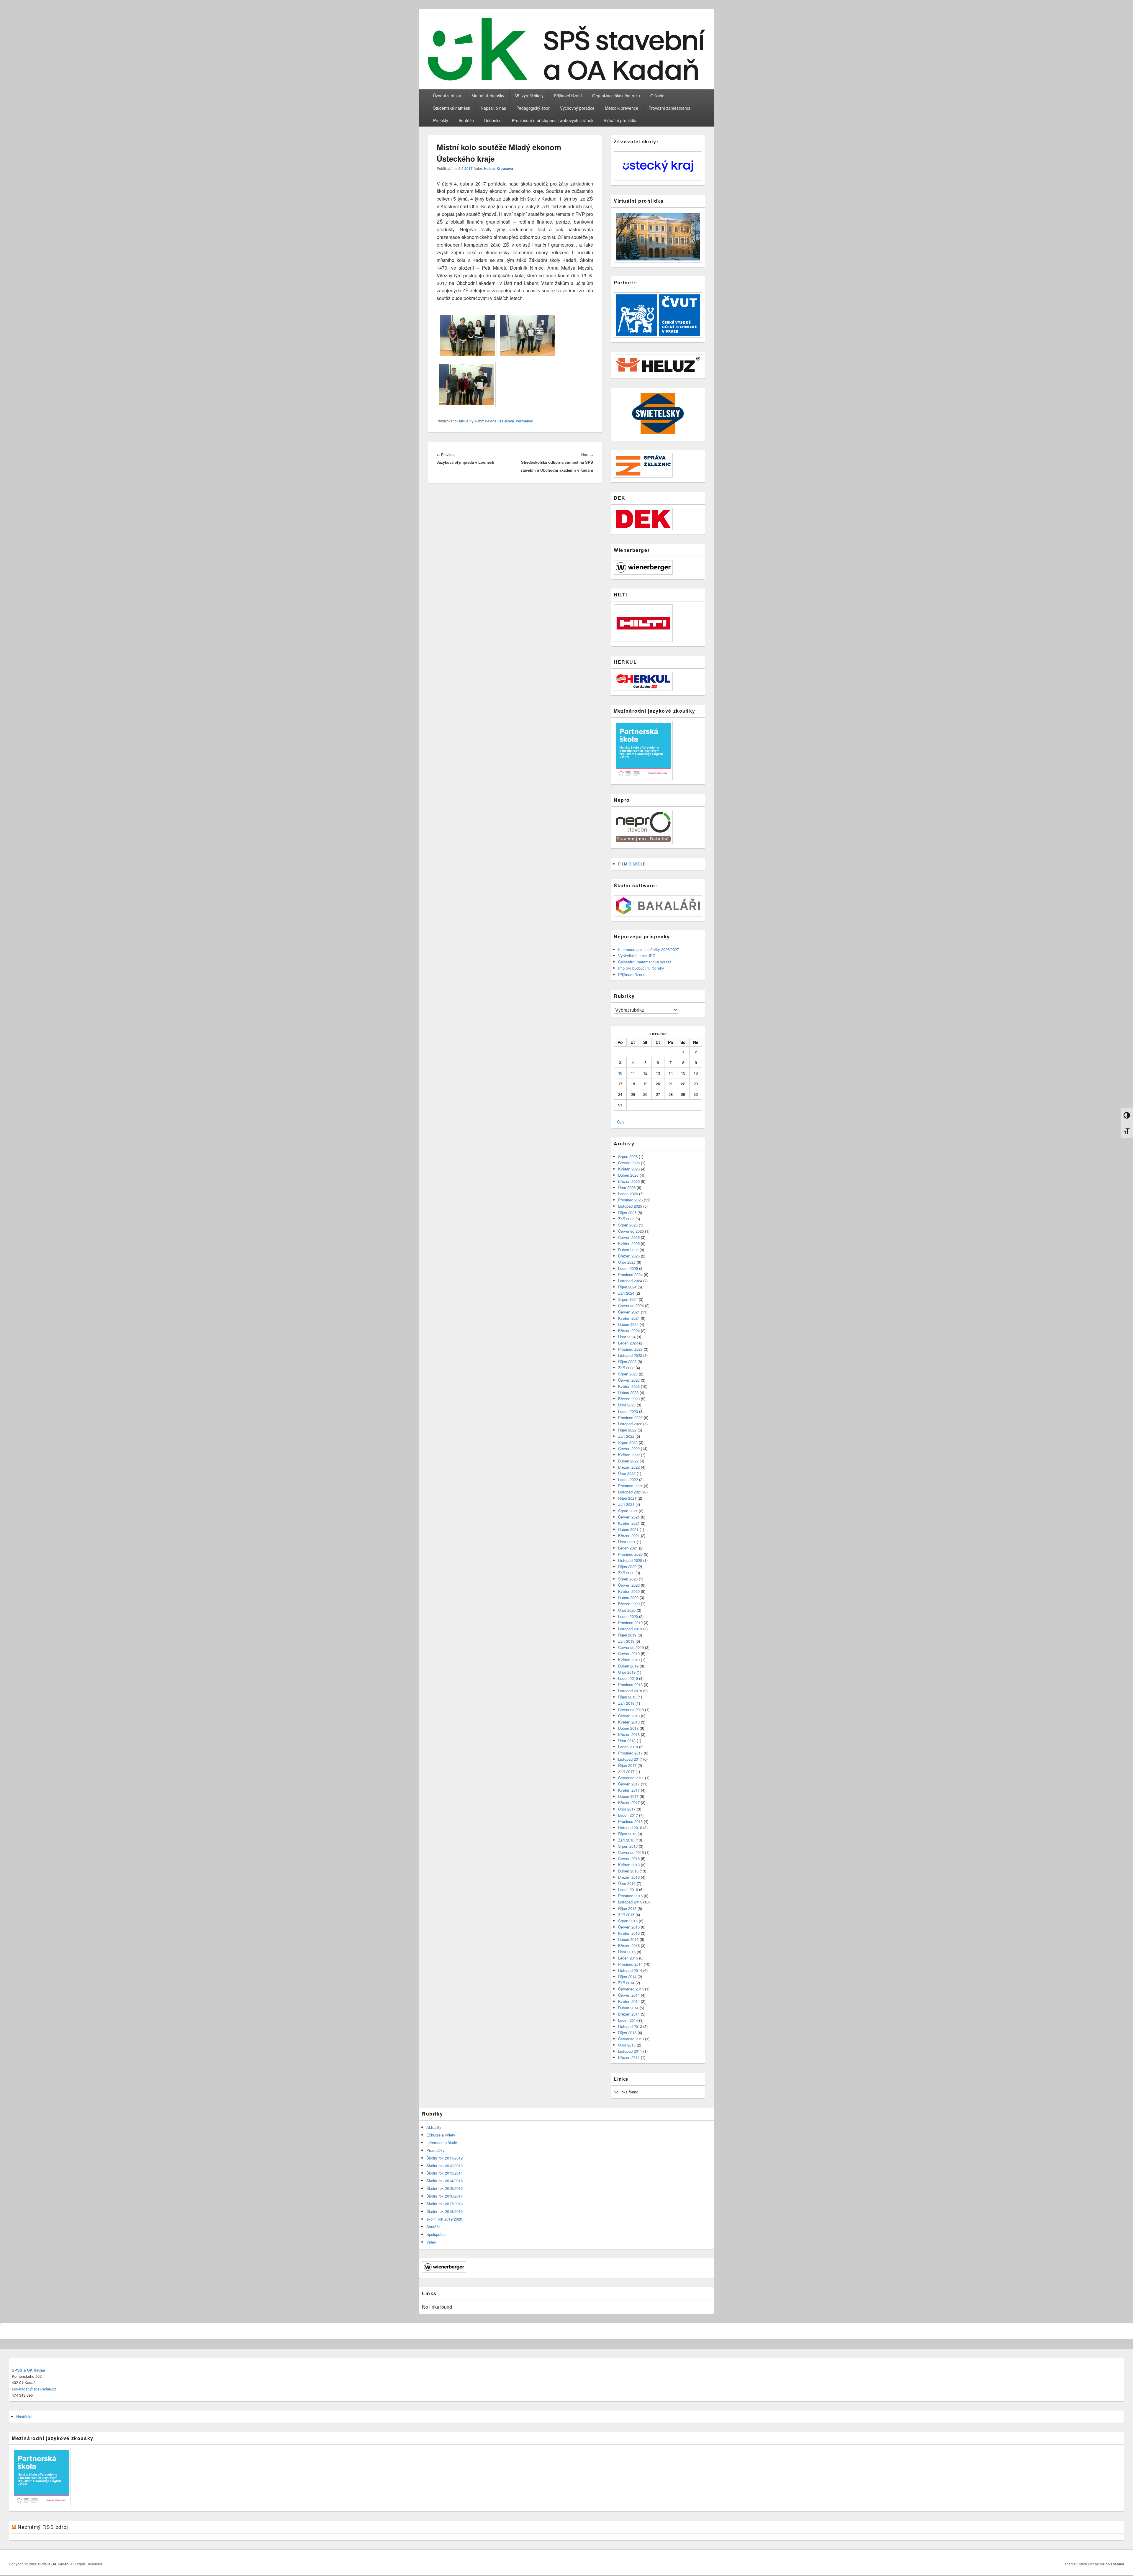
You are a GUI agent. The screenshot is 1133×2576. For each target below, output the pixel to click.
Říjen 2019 (627, 1635)
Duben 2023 (628, 1392)
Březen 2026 (629, 1181)
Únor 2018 (627, 1740)
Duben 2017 (628, 1796)
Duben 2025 (628, 1250)
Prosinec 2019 (630, 1622)
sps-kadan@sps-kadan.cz (34, 2389)
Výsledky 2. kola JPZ (637, 956)
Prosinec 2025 (630, 1200)
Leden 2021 (628, 1548)
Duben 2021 (628, 1529)
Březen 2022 (629, 1467)
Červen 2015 (629, 1927)
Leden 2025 (628, 1268)
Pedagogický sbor (533, 108)
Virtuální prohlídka (621, 120)
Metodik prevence (622, 108)
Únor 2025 (627, 1262)
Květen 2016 (629, 1865)
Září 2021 (626, 1504)
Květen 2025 (629, 1243)
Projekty (441, 120)
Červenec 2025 (631, 1231)
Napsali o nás (493, 108)
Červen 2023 (629, 1380)
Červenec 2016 (631, 1852)
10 (620, 1073)
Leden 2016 (628, 1889)
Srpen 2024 (628, 1299)
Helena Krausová (498, 168)
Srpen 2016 (628, 1846)
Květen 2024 (629, 1318)
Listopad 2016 (630, 1828)
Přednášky (435, 2150)
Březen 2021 (629, 1535)
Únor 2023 (627, 1405)
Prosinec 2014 (630, 1964)
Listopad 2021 (630, 1492)
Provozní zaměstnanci (669, 108)
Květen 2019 (629, 1660)
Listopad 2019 (630, 1629)
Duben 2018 (628, 1728)
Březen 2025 (629, 1256)
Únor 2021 (627, 1542)
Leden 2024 (628, 1343)
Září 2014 (626, 1983)
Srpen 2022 (628, 1442)
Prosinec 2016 (630, 1821)
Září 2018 (626, 1703)
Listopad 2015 (630, 1902)
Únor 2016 (627, 1883)
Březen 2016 (629, 1877)
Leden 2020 (628, 1616)
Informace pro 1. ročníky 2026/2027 (649, 949)
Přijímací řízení (568, 96)
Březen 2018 (629, 1734)
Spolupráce (436, 2234)
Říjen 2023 (627, 1361)
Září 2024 (626, 1293)
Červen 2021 (629, 1517)
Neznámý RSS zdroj (43, 2527)
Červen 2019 (629, 1653)
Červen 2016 (629, 1858)
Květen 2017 (629, 1790)
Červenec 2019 (631, 1647)
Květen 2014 (629, 2001)
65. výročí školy (529, 96)
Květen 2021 (629, 1523)
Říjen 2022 (627, 1430)
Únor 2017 (627, 1809)
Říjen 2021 (627, 1498)
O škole (657, 96)
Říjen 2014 (627, 1976)
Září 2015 (626, 1915)
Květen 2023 (629, 1386)
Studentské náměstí (452, 108)
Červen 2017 (629, 1784)
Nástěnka (24, 2417)
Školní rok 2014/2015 (444, 2181)
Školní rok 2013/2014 (444, 2173)
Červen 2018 (629, 1716)
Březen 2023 (629, 1399)
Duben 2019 (628, 1666)
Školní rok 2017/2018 (444, 2204)
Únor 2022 (627, 1473)
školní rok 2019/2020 (444, 2219)
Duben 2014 (628, 2008)
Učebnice (493, 120)
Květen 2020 (629, 1591)
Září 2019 (626, 1641)
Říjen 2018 (627, 1697)
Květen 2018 (629, 1722)
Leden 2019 (628, 1678)
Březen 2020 (629, 1604)
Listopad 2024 (630, 1281)
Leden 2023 (628, 1411)
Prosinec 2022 (630, 1417)
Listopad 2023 (630, 1355)
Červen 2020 (629, 1585)
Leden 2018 (628, 1747)
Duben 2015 (628, 1939)
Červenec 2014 (631, 1989)
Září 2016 (626, 1840)
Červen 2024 (629, 1312)
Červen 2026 (629, 1163)
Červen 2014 (629, 1995)
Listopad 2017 (630, 1759)
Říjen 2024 (627, 1287)
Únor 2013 (627, 2045)
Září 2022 (626, 1436)
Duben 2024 (628, 1324)
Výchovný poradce (577, 108)
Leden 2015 (628, 1958)
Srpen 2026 (628, 1156)
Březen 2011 (629, 2057)
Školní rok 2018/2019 (444, 2211)
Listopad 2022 (630, 1424)
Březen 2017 (629, 1802)
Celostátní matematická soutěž (645, 962)
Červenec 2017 (631, 1778)
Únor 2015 (627, 1952)
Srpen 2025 (628, 1225)
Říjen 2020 (627, 1566)
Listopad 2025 (630, 1206)
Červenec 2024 (631, 1305)
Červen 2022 (629, 1448)
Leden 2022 (628, 1479)
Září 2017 (626, 1771)
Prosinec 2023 (630, 1349)
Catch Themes (1112, 2564)
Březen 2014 (629, 2014)
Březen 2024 (629, 1330)
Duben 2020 (628, 1597)
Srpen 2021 (628, 1511)
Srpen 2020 (628, 1579)
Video (431, 2242)
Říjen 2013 (627, 2033)
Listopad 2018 (630, 1691)
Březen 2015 (629, 1945)
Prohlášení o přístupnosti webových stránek (553, 120)
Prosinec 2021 (630, 1486)
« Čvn (619, 1122)
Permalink (524, 421)
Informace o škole (442, 2143)
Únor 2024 (627, 1337)
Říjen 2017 (627, 1765)
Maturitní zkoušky (488, 96)
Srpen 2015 (628, 1921)
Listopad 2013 (630, 2026)
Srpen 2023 (628, 1374)
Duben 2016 (628, 1871)
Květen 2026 (629, 1169)
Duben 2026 (628, 1175)
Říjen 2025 (627, 1212)
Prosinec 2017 (630, 1753)
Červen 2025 (629, 1237)
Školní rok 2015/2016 (444, 2188)
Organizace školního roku (616, 96)
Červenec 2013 (631, 2039)
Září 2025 (626, 1219)
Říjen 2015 (627, 1908)
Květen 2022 (629, 1455)
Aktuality (466, 421)
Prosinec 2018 (630, 1684)
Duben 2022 (628, 1461)
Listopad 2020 (630, 1560)
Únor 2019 (627, 1672)
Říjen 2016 (627, 1834)
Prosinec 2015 (630, 1896)
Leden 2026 (628, 1194)
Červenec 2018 (631, 1710)
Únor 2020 (627, 1610)
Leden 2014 (628, 2020)
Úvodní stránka (447, 96)
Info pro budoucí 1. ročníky (641, 968)
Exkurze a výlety (441, 2135)
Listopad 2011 (630, 2051)
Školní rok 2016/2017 (444, 2196)
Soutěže (466, 120)
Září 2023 (626, 1368)
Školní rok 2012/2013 (444, 2166)
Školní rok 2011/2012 (444, 2158)
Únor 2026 (627, 1187)
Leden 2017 (628, 1815)
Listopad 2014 (630, 1970)
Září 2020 (626, 1573)
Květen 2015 (629, 1933)
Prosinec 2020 (630, 1554)
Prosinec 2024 (630, 1274)
